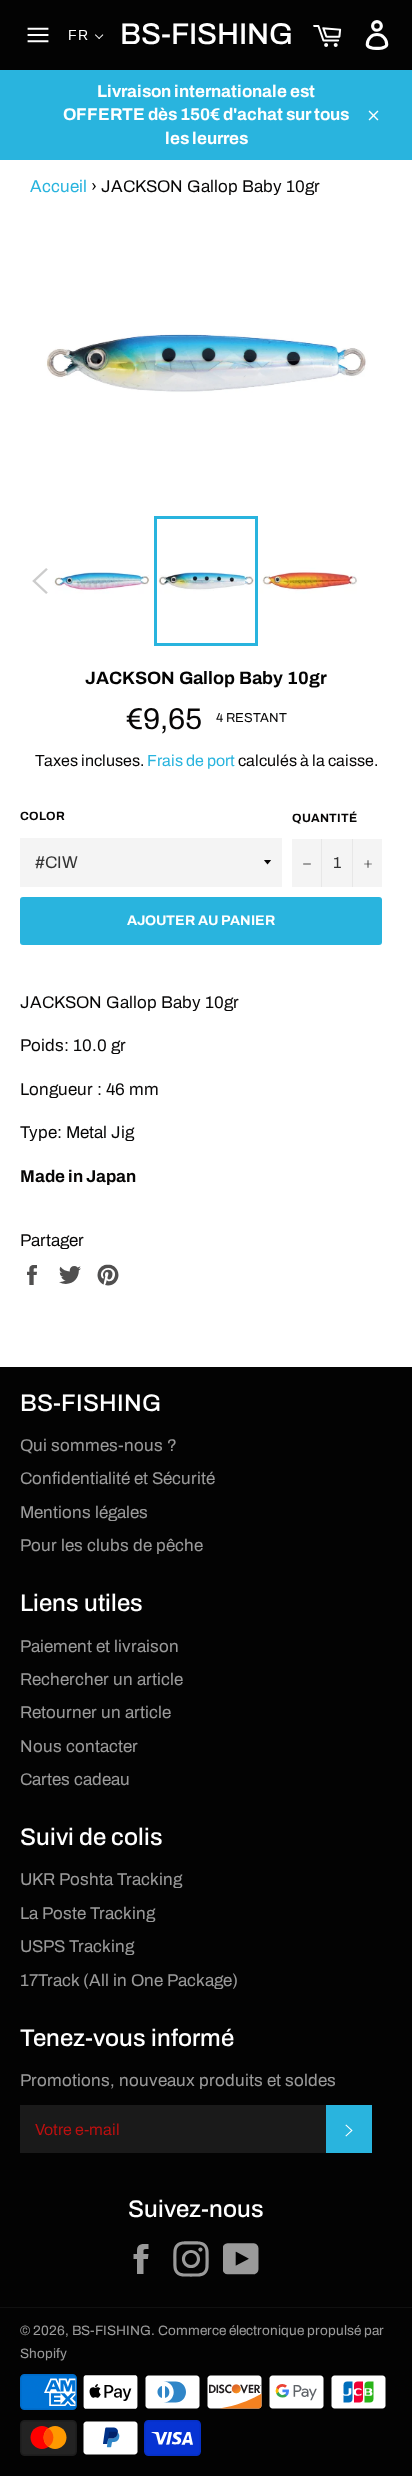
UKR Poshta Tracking (101, 1879)
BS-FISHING (206, 34)
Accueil (58, 186)
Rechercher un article (101, 1679)
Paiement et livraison (99, 1646)
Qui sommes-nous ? (98, 1445)
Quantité (324, 818)
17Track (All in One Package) (129, 1980)
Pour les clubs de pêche (111, 1545)
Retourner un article (95, 1712)
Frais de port (191, 760)
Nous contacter (79, 1746)
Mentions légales (84, 1512)
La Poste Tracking (87, 1913)
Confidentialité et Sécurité (117, 1478)
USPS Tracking (77, 1946)
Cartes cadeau (75, 1779)
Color (42, 816)
